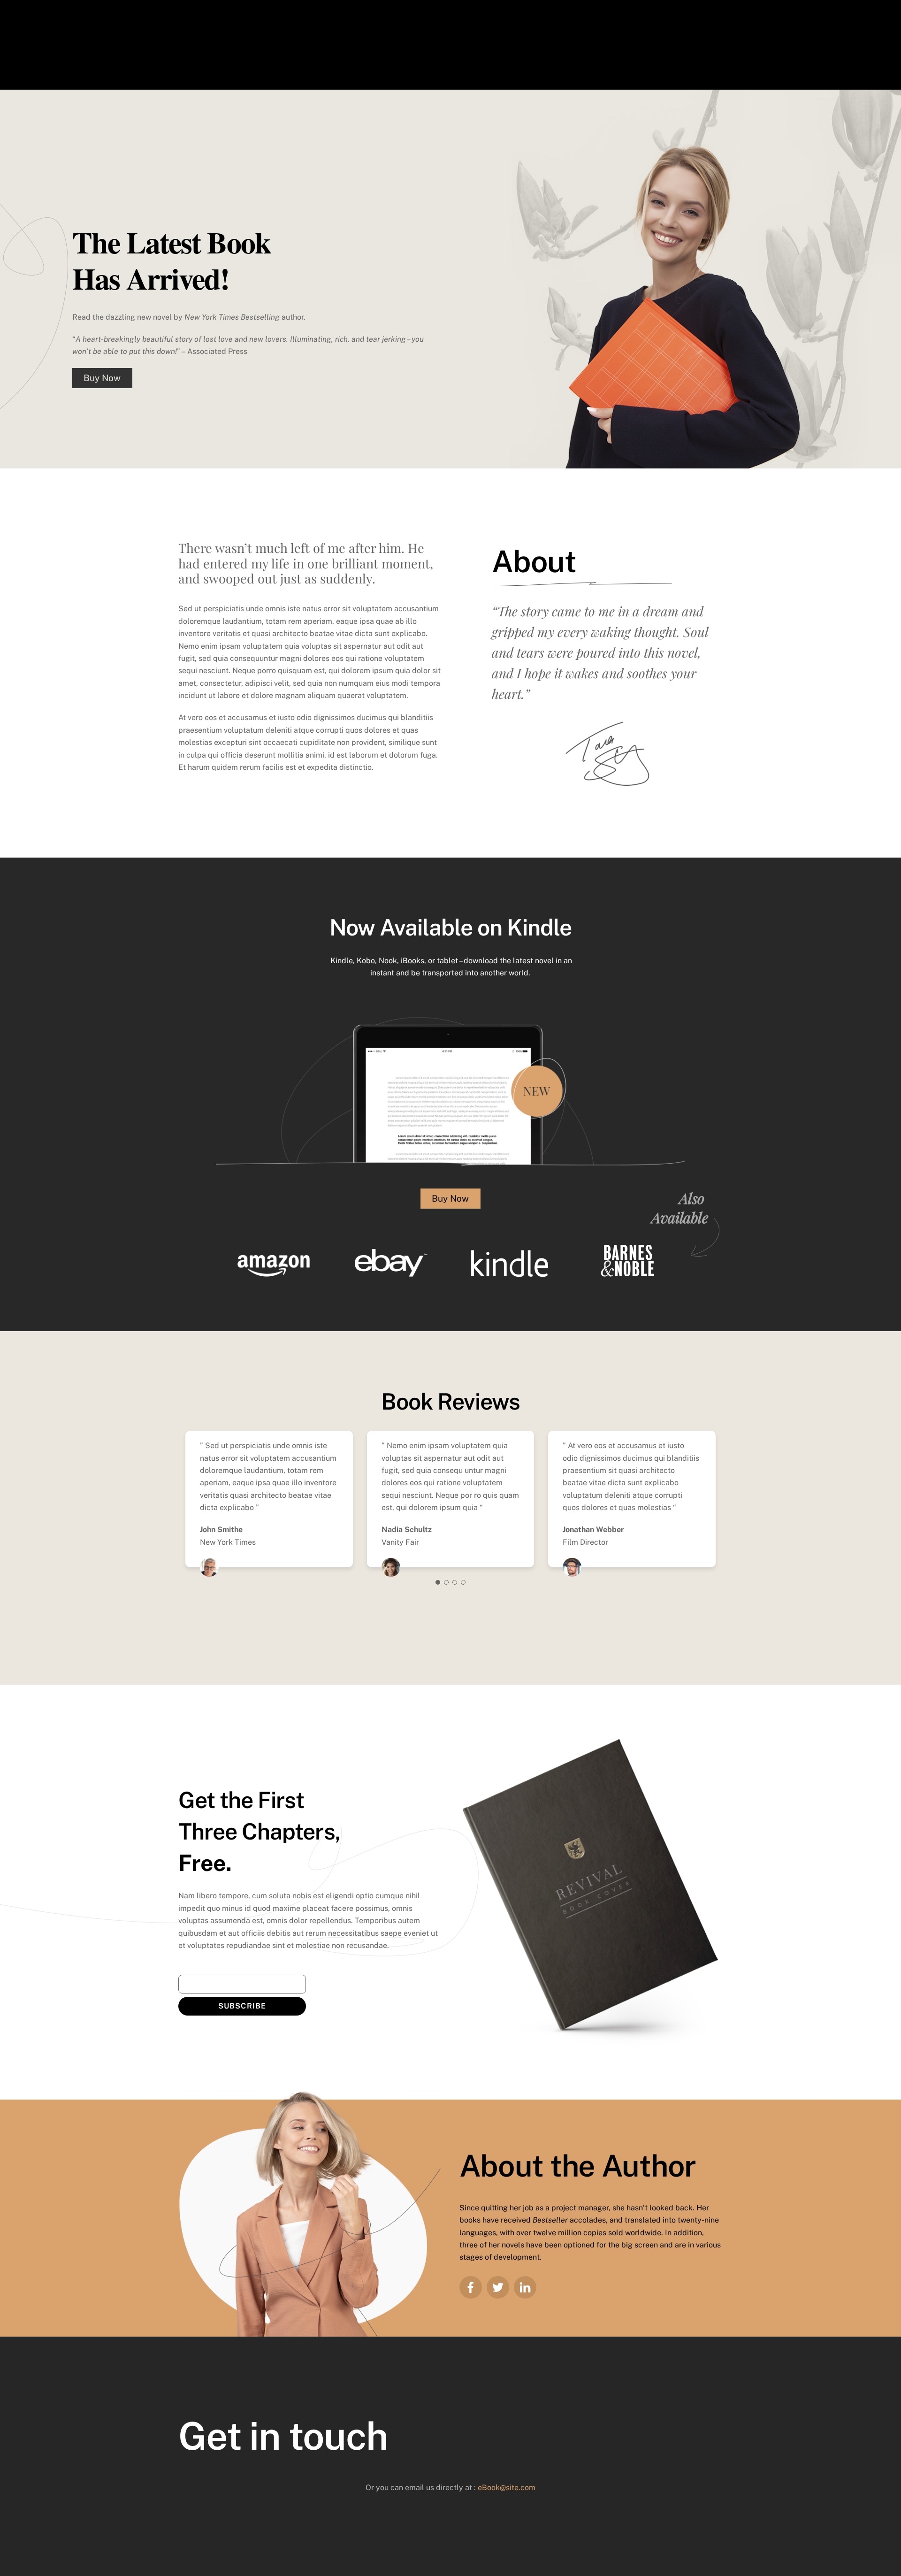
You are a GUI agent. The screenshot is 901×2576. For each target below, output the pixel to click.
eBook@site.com (507, 2488)
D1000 (395, 69)
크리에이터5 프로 (414, 51)
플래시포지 (476, 69)
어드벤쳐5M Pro (202, 51)
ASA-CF (419, 69)
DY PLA (505, 69)
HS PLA (708, 51)
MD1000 (446, 69)
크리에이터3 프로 (285, 51)
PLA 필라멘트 (371, 51)
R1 (688, 51)
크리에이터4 (243, 51)
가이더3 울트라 (331, 51)
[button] (438, 1582)
